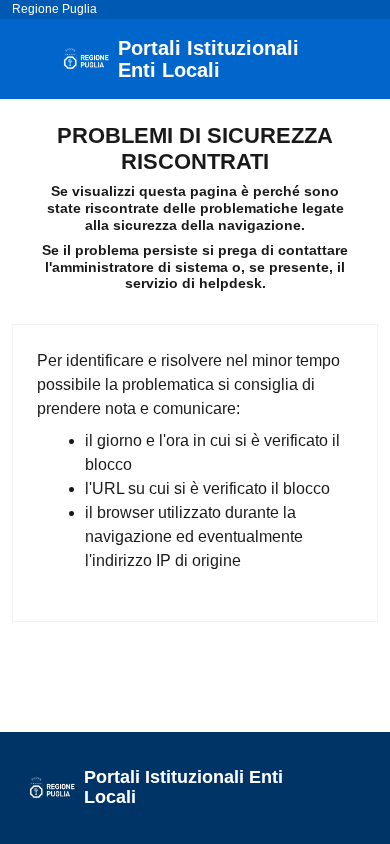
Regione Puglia (54, 9)
